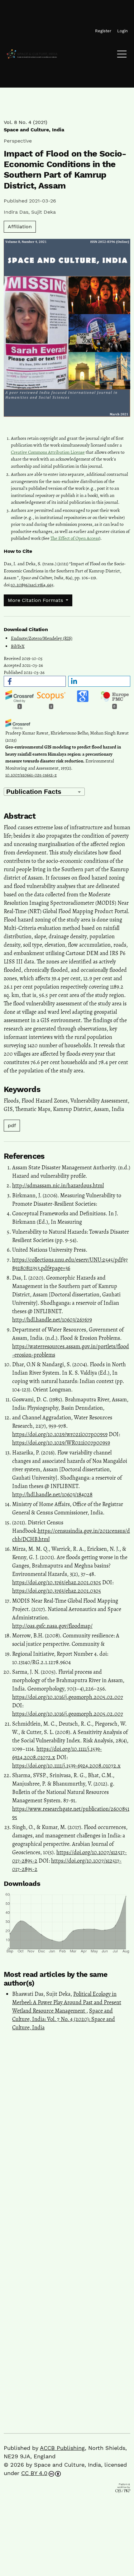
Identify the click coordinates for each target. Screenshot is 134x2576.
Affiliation (20, 227)
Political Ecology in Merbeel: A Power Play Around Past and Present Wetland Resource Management (67, 2002)
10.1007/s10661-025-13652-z (31, 775)
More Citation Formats (36, 600)
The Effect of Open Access (75, 538)
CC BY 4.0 (34, 2473)
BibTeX (18, 646)
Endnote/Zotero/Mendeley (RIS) (42, 638)
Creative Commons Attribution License (48, 452)
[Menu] (122, 56)
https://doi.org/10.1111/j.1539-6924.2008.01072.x (66, 1766)
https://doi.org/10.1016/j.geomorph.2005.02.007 (68, 1697)
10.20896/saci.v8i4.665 (32, 585)
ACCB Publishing (62, 2448)
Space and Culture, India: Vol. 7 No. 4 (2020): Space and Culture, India (64, 2019)
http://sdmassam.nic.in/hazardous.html (58, 1186)
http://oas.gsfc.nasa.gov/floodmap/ (52, 1626)
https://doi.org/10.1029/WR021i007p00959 (61, 1443)
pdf (12, 1125)
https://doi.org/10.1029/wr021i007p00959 (60, 1434)
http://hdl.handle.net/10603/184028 (52, 1495)
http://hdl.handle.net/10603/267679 (52, 1320)
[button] (35, 681)
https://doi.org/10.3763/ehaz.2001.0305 (57, 1582)
